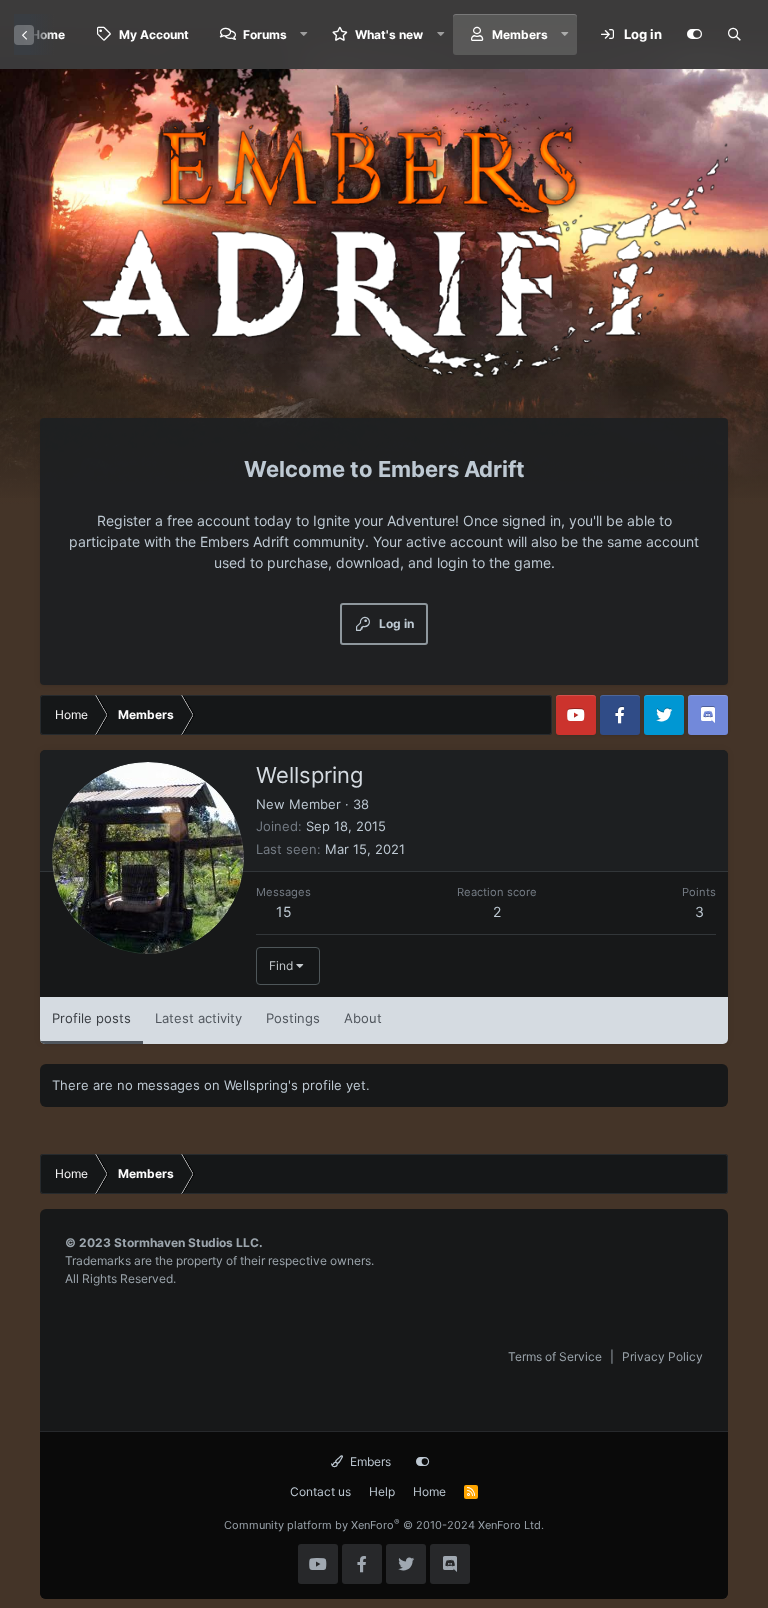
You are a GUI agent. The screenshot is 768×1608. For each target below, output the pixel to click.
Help (382, 1491)
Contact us (320, 1491)
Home (429, 1491)
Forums (265, 34)
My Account (154, 34)
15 (284, 911)
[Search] (734, 35)
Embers (369, 1461)
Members (520, 34)
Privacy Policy (662, 1356)
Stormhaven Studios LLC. (188, 1242)
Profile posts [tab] (91, 1018)
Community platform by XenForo (384, 1525)
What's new (389, 34)
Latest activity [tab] (198, 1018)
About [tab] (363, 1018)
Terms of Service (555, 1356)
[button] (304, 34)
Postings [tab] (293, 1018)
